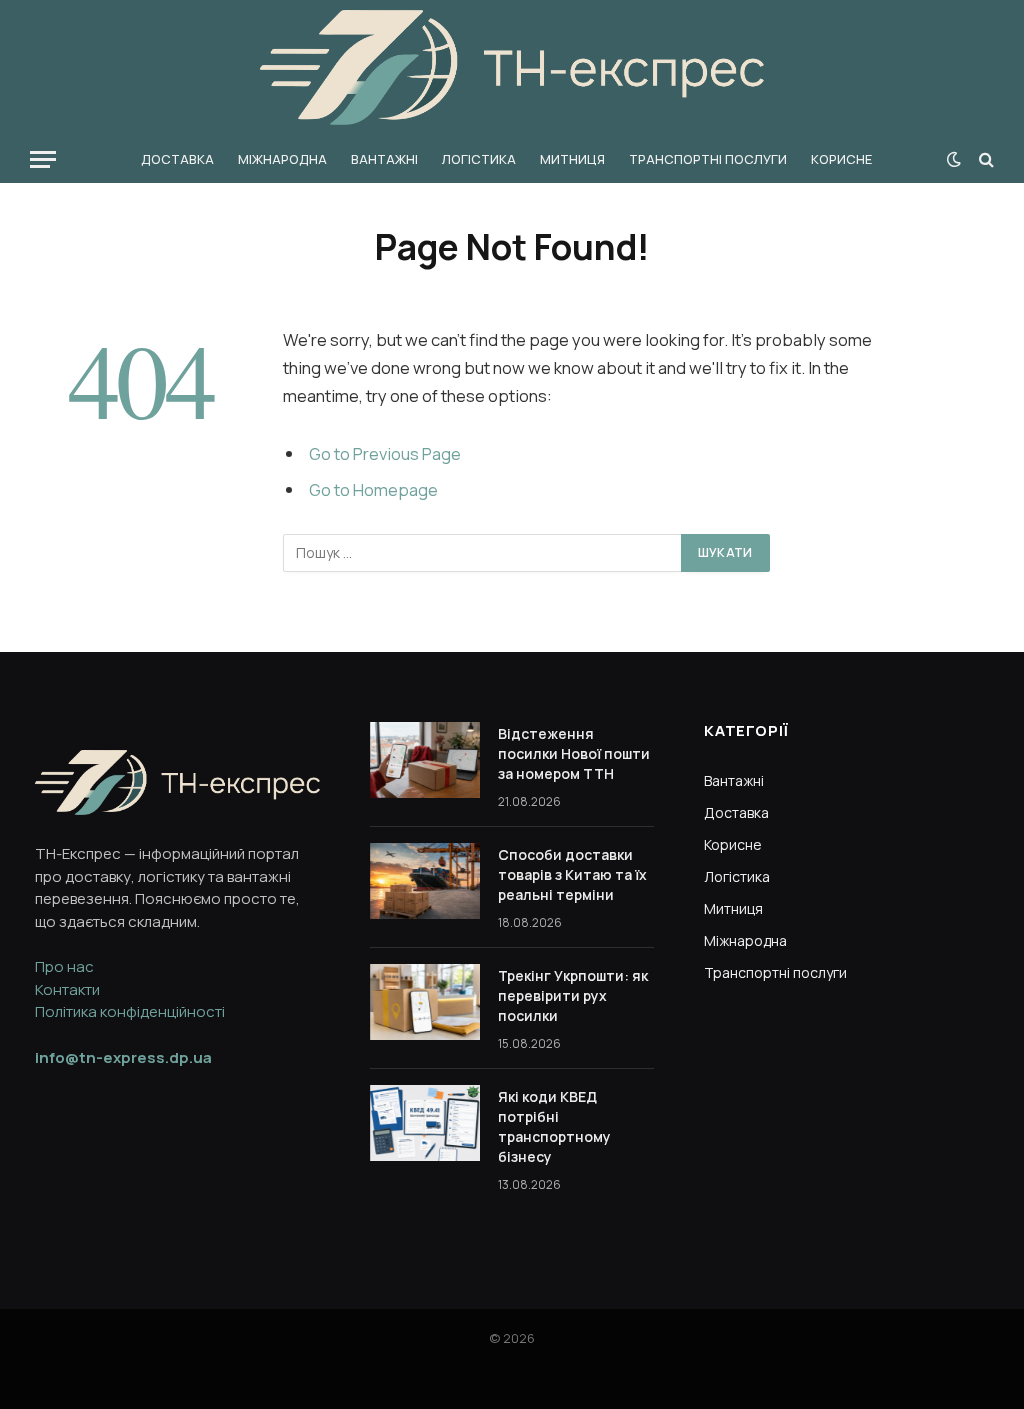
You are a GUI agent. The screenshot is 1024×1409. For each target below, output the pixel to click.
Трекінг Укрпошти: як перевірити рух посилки (573, 995)
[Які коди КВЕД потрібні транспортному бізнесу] (425, 1123)
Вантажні (384, 159)
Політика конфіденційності (130, 1011)
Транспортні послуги (708, 159)
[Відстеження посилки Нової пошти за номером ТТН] (425, 760)
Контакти (67, 989)
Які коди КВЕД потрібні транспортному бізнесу (554, 1126)
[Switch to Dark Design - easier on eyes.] (954, 159)
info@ (123, 1057)
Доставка (177, 159)
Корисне (841, 159)
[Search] (984, 159)
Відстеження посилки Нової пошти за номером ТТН (574, 753)
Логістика (479, 159)
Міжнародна (282, 159)
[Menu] (43, 159)
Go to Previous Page (385, 453)
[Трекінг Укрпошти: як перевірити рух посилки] (425, 1002)
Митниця (572, 159)
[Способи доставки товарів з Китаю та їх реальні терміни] (425, 881)
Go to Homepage (373, 489)
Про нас (64, 966)
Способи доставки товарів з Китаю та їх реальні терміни (572, 874)
